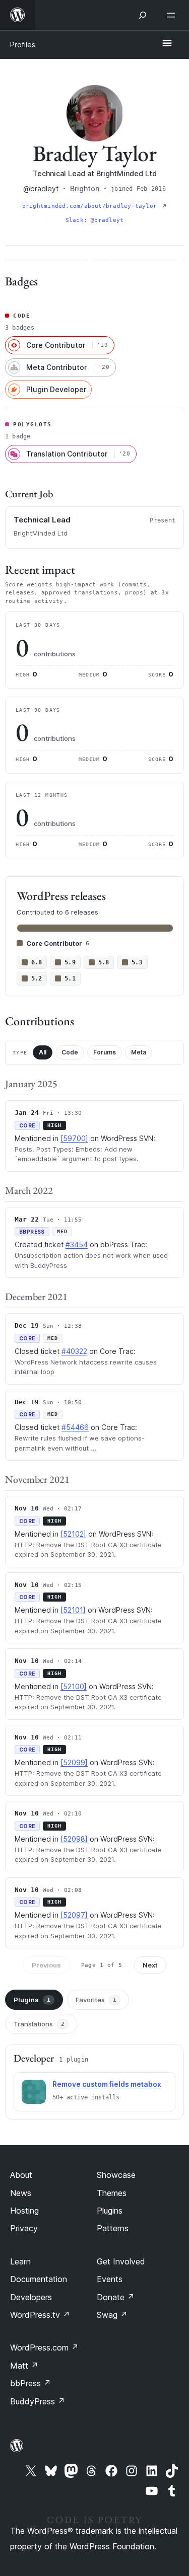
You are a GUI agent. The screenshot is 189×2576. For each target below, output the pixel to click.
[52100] (74, 1686)
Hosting (24, 2211)
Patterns (113, 2228)
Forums (105, 1052)
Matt (24, 2366)
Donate (116, 2297)
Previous (46, 1965)
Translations (39, 2024)
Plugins (32, 2000)
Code (70, 1052)
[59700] (74, 1138)
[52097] (74, 1915)
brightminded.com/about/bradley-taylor (91, 206)
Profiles (23, 45)
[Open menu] (173, 15)
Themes (112, 2193)
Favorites (96, 2000)
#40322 (74, 1351)
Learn (20, 2261)
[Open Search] (143, 15)
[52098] (74, 1839)
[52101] (73, 1610)
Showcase (116, 2175)
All (43, 1052)
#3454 (77, 1244)
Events (110, 2279)
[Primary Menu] (167, 44)
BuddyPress (38, 2401)
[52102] (73, 1534)
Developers (31, 2297)
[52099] (74, 1762)
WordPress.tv (40, 2315)
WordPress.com (44, 2347)
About (21, 2175)
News (21, 2193)
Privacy (24, 2228)
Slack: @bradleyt (95, 220)
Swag (112, 2315)
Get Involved (121, 2261)
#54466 (75, 1427)
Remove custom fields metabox (107, 2084)
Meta (139, 1052)
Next (150, 1965)
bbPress (30, 2383)
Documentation (39, 2279)
